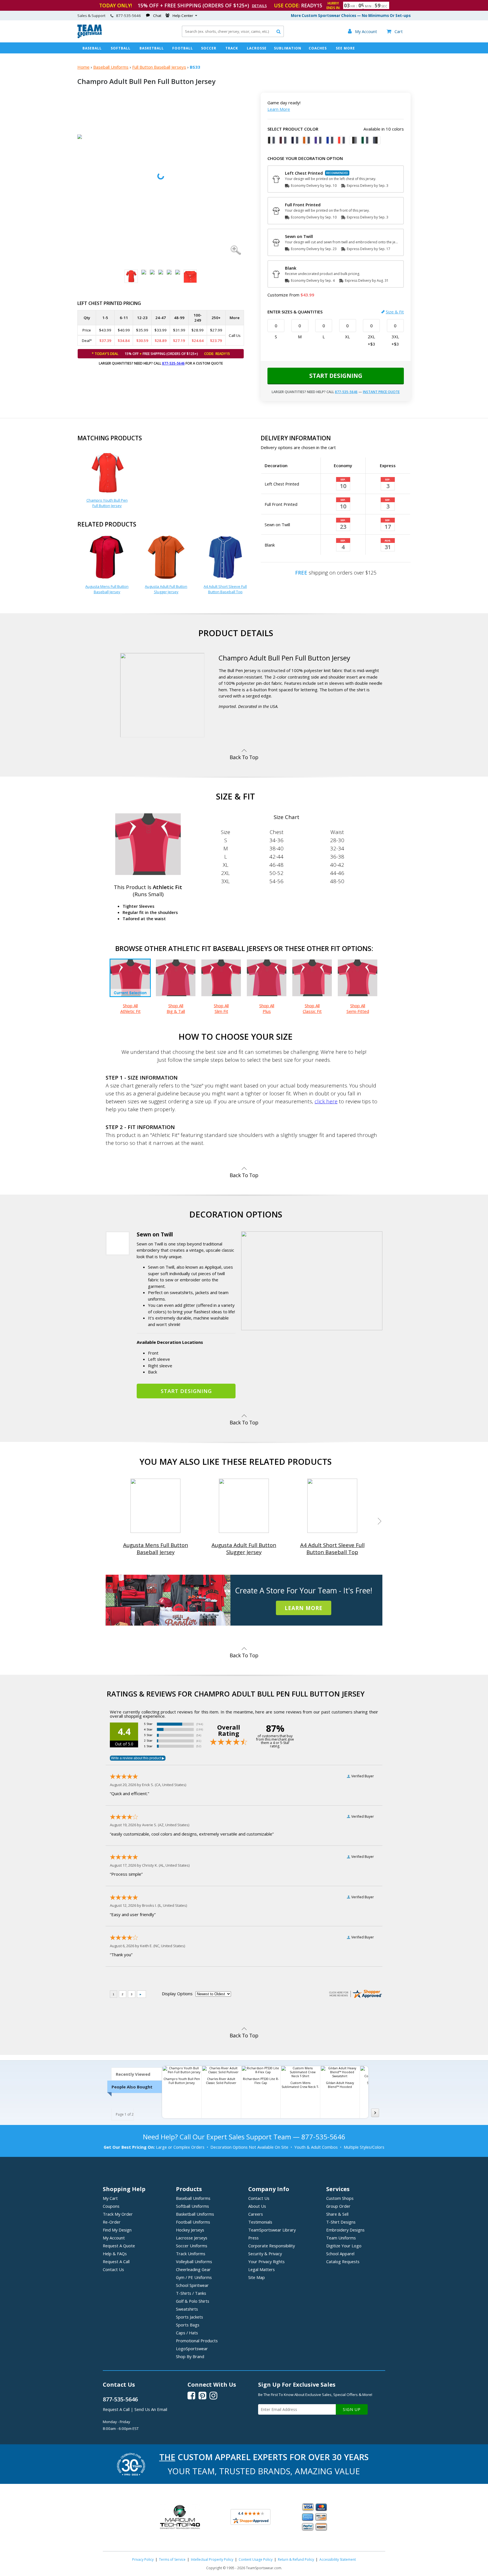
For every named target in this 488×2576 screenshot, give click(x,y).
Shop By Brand (190, 2356)
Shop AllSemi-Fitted (358, 1008)
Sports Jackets (189, 2317)
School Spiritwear (192, 2285)
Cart (395, 31)
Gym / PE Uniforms (194, 2277)
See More (345, 48)
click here (326, 1101)
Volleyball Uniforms (194, 2261)
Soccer (209, 48)
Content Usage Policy (256, 2559)
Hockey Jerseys (190, 2230)
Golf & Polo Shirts (193, 2301)
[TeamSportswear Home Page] (90, 37)
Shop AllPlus (267, 1008)
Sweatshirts (187, 2309)
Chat (157, 16)
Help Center (183, 16)
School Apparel (340, 2254)
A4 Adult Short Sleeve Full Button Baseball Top (225, 589)
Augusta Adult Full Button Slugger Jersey (166, 589)
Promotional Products (197, 2341)
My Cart (110, 2198)
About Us (257, 2206)
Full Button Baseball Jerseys (159, 67)
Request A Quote (119, 2246)
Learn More (279, 109)
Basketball (152, 48)
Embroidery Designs (345, 2230)
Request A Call (116, 2261)
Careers (256, 2214)
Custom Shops (340, 2198)
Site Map (257, 2277)
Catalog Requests (343, 2261)
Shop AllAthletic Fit (130, 1008)
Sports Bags (188, 2325)
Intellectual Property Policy (212, 2559)
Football (183, 48)
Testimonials (260, 2222)
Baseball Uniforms (111, 67)
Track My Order (118, 2214)
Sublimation (288, 48)
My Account (114, 2238)
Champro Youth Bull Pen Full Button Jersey (107, 503)
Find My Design (117, 2230)
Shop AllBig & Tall (176, 1008)
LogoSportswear (192, 2348)
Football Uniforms (193, 2222)
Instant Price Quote (381, 392)
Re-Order (112, 2222)
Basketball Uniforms (195, 2214)
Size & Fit (395, 312)
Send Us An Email (151, 2409)
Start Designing (336, 376)
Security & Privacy (265, 2254)
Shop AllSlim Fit (221, 1008)
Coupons (111, 2206)
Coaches (318, 48)
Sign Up (352, 2409)
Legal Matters (262, 2269)
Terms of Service (172, 2559)
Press (253, 2238)
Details (259, 6)
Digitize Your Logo (344, 2246)
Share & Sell (337, 2214)
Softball (121, 48)
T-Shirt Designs (341, 2222)
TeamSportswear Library (272, 2230)
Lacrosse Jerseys (192, 2238)
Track (232, 48)
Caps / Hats (187, 2333)
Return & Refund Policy (296, 2559)
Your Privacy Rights (266, 2261)
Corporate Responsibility (272, 2246)
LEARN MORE (304, 1608)
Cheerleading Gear (193, 2269)
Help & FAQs (115, 2254)
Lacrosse (257, 48)
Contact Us (113, 2269)
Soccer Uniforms (192, 2246)
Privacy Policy (143, 2559)
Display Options (177, 1994)
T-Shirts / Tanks (191, 2293)
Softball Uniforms (192, 2206)
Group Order (338, 2206)
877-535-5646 (173, 363)
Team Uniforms (341, 2238)
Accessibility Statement (338, 2559)
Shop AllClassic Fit (312, 1008)
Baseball (92, 48)
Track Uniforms (191, 2254)
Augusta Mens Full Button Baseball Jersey (107, 589)
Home (83, 67)
